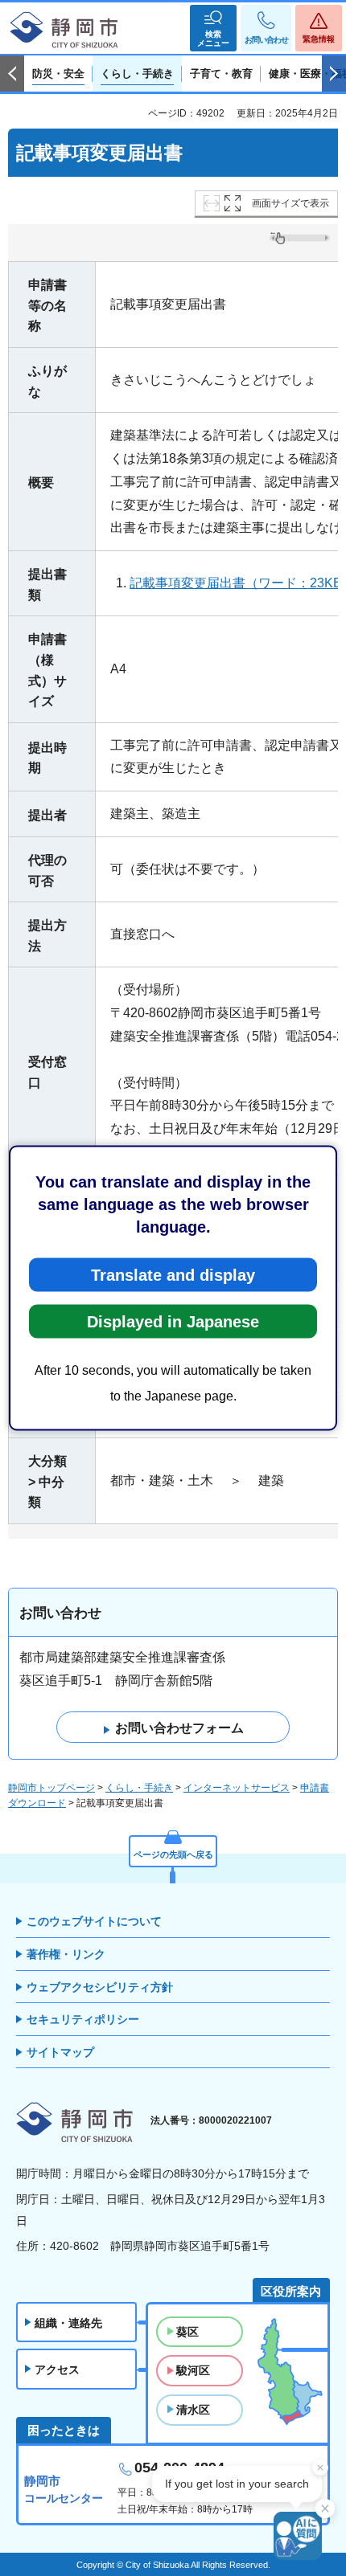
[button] (213, 28)
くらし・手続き (139, 1788)
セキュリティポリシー (83, 2019)
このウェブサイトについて (94, 1921)
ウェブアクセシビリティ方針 (100, 1987)
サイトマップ (60, 2052)
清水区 (193, 2410)
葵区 (187, 2332)
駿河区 (193, 2370)
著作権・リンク (66, 1954)
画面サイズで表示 (290, 203)
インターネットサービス (237, 1788)
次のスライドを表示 (334, 74)
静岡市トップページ (51, 1788)
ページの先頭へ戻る (173, 1854)
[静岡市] (64, 31)
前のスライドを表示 (12, 74)
